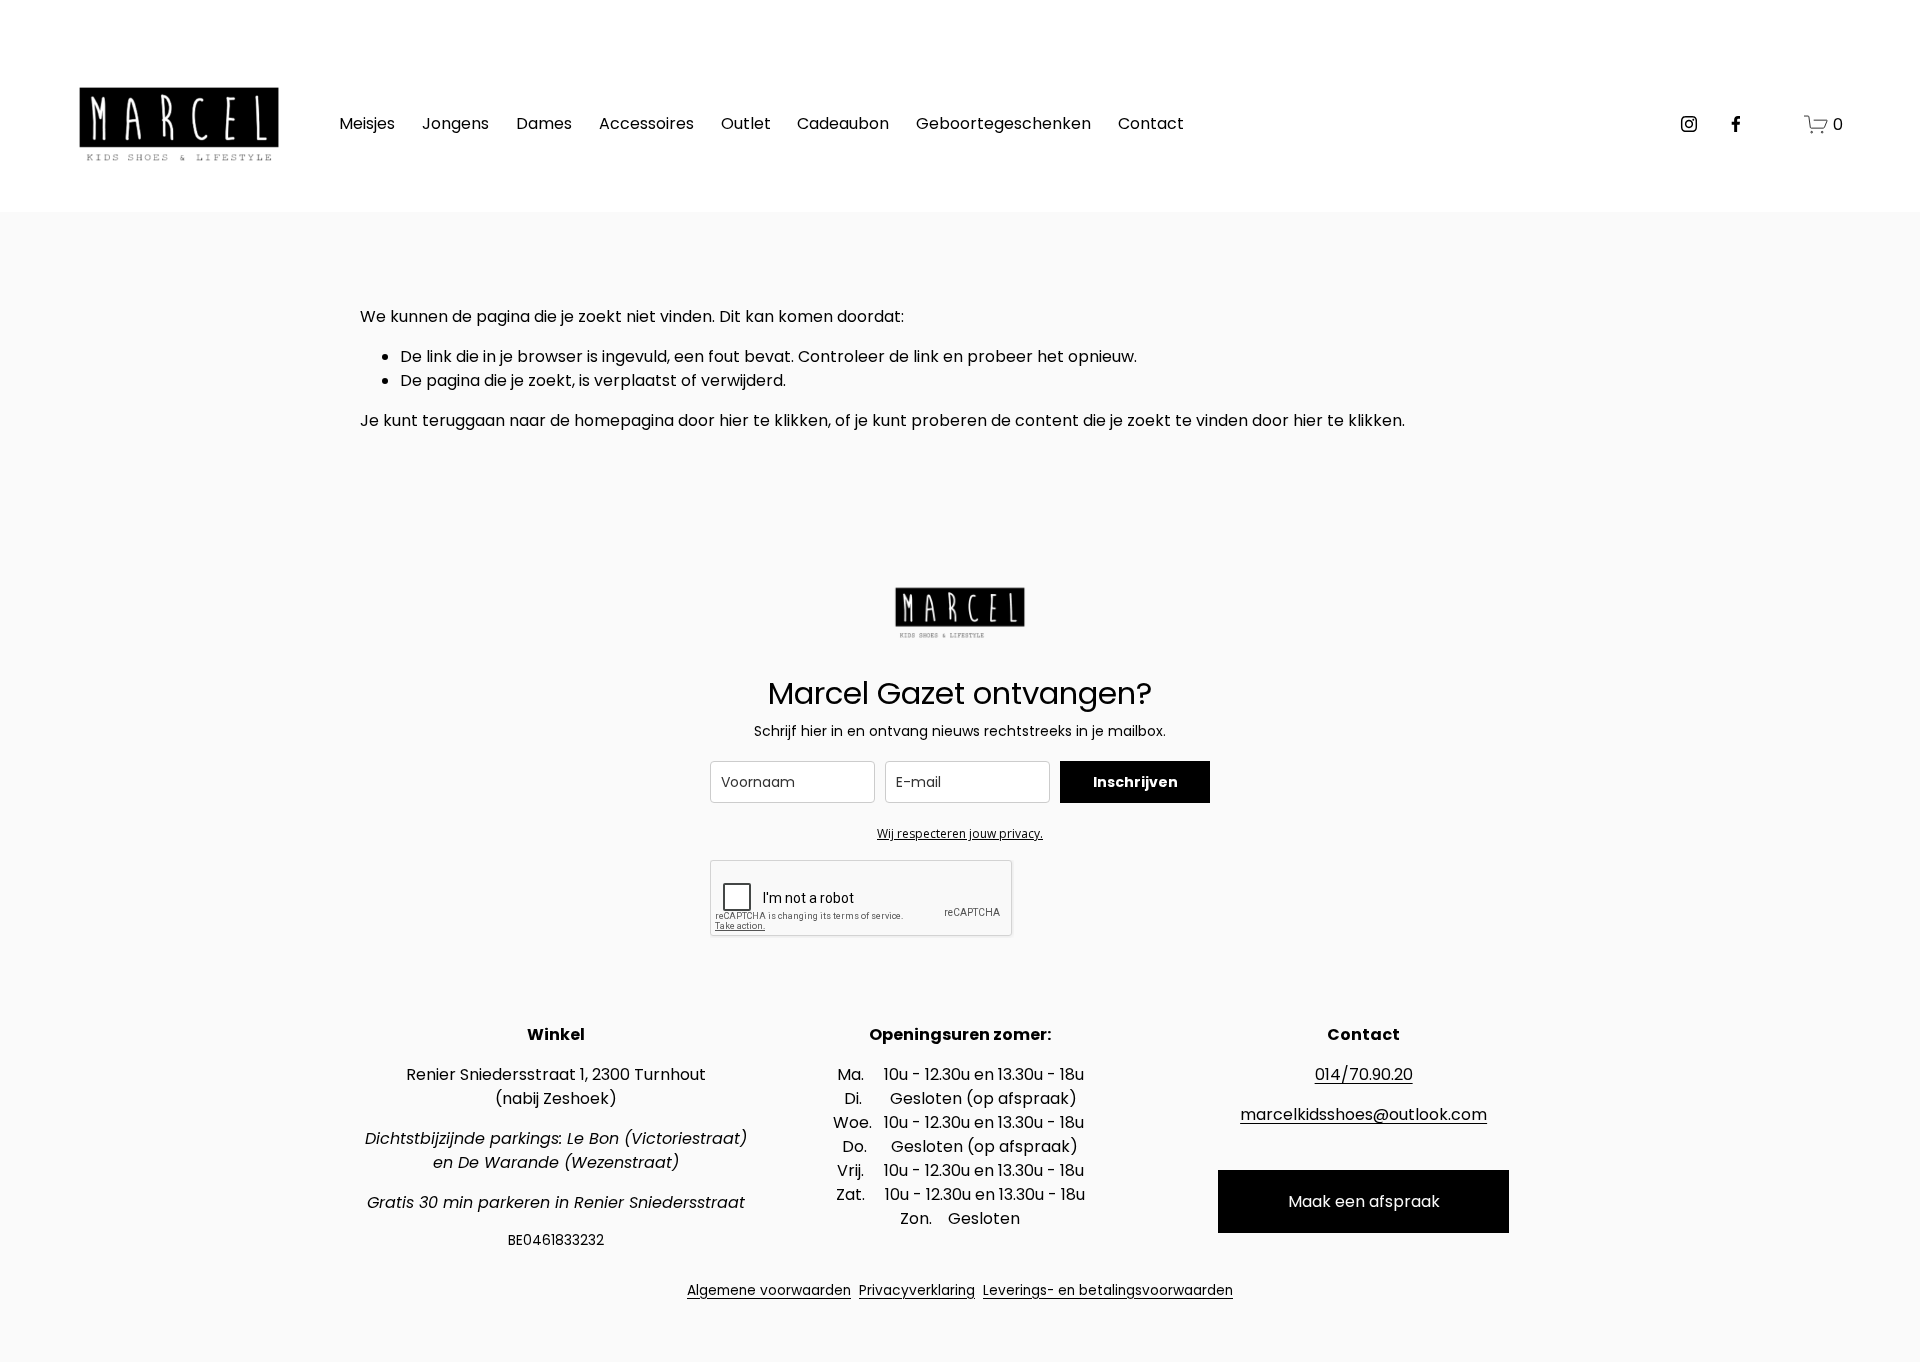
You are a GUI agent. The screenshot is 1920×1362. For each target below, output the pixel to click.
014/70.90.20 (1364, 1074)
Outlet (746, 123)
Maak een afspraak (1364, 1201)
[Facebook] (1736, 124)
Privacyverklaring (917, 1290)
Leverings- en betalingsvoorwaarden (1108, 1290)
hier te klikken (773, 420)
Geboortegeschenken (1003, 123)
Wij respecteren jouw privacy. (960, 833)
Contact (1151, 123)
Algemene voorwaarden (769, 1290)
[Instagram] (1689, 124)
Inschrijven (1135, 782)
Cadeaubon (843, 123)
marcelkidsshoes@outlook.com (1363, 1114)
